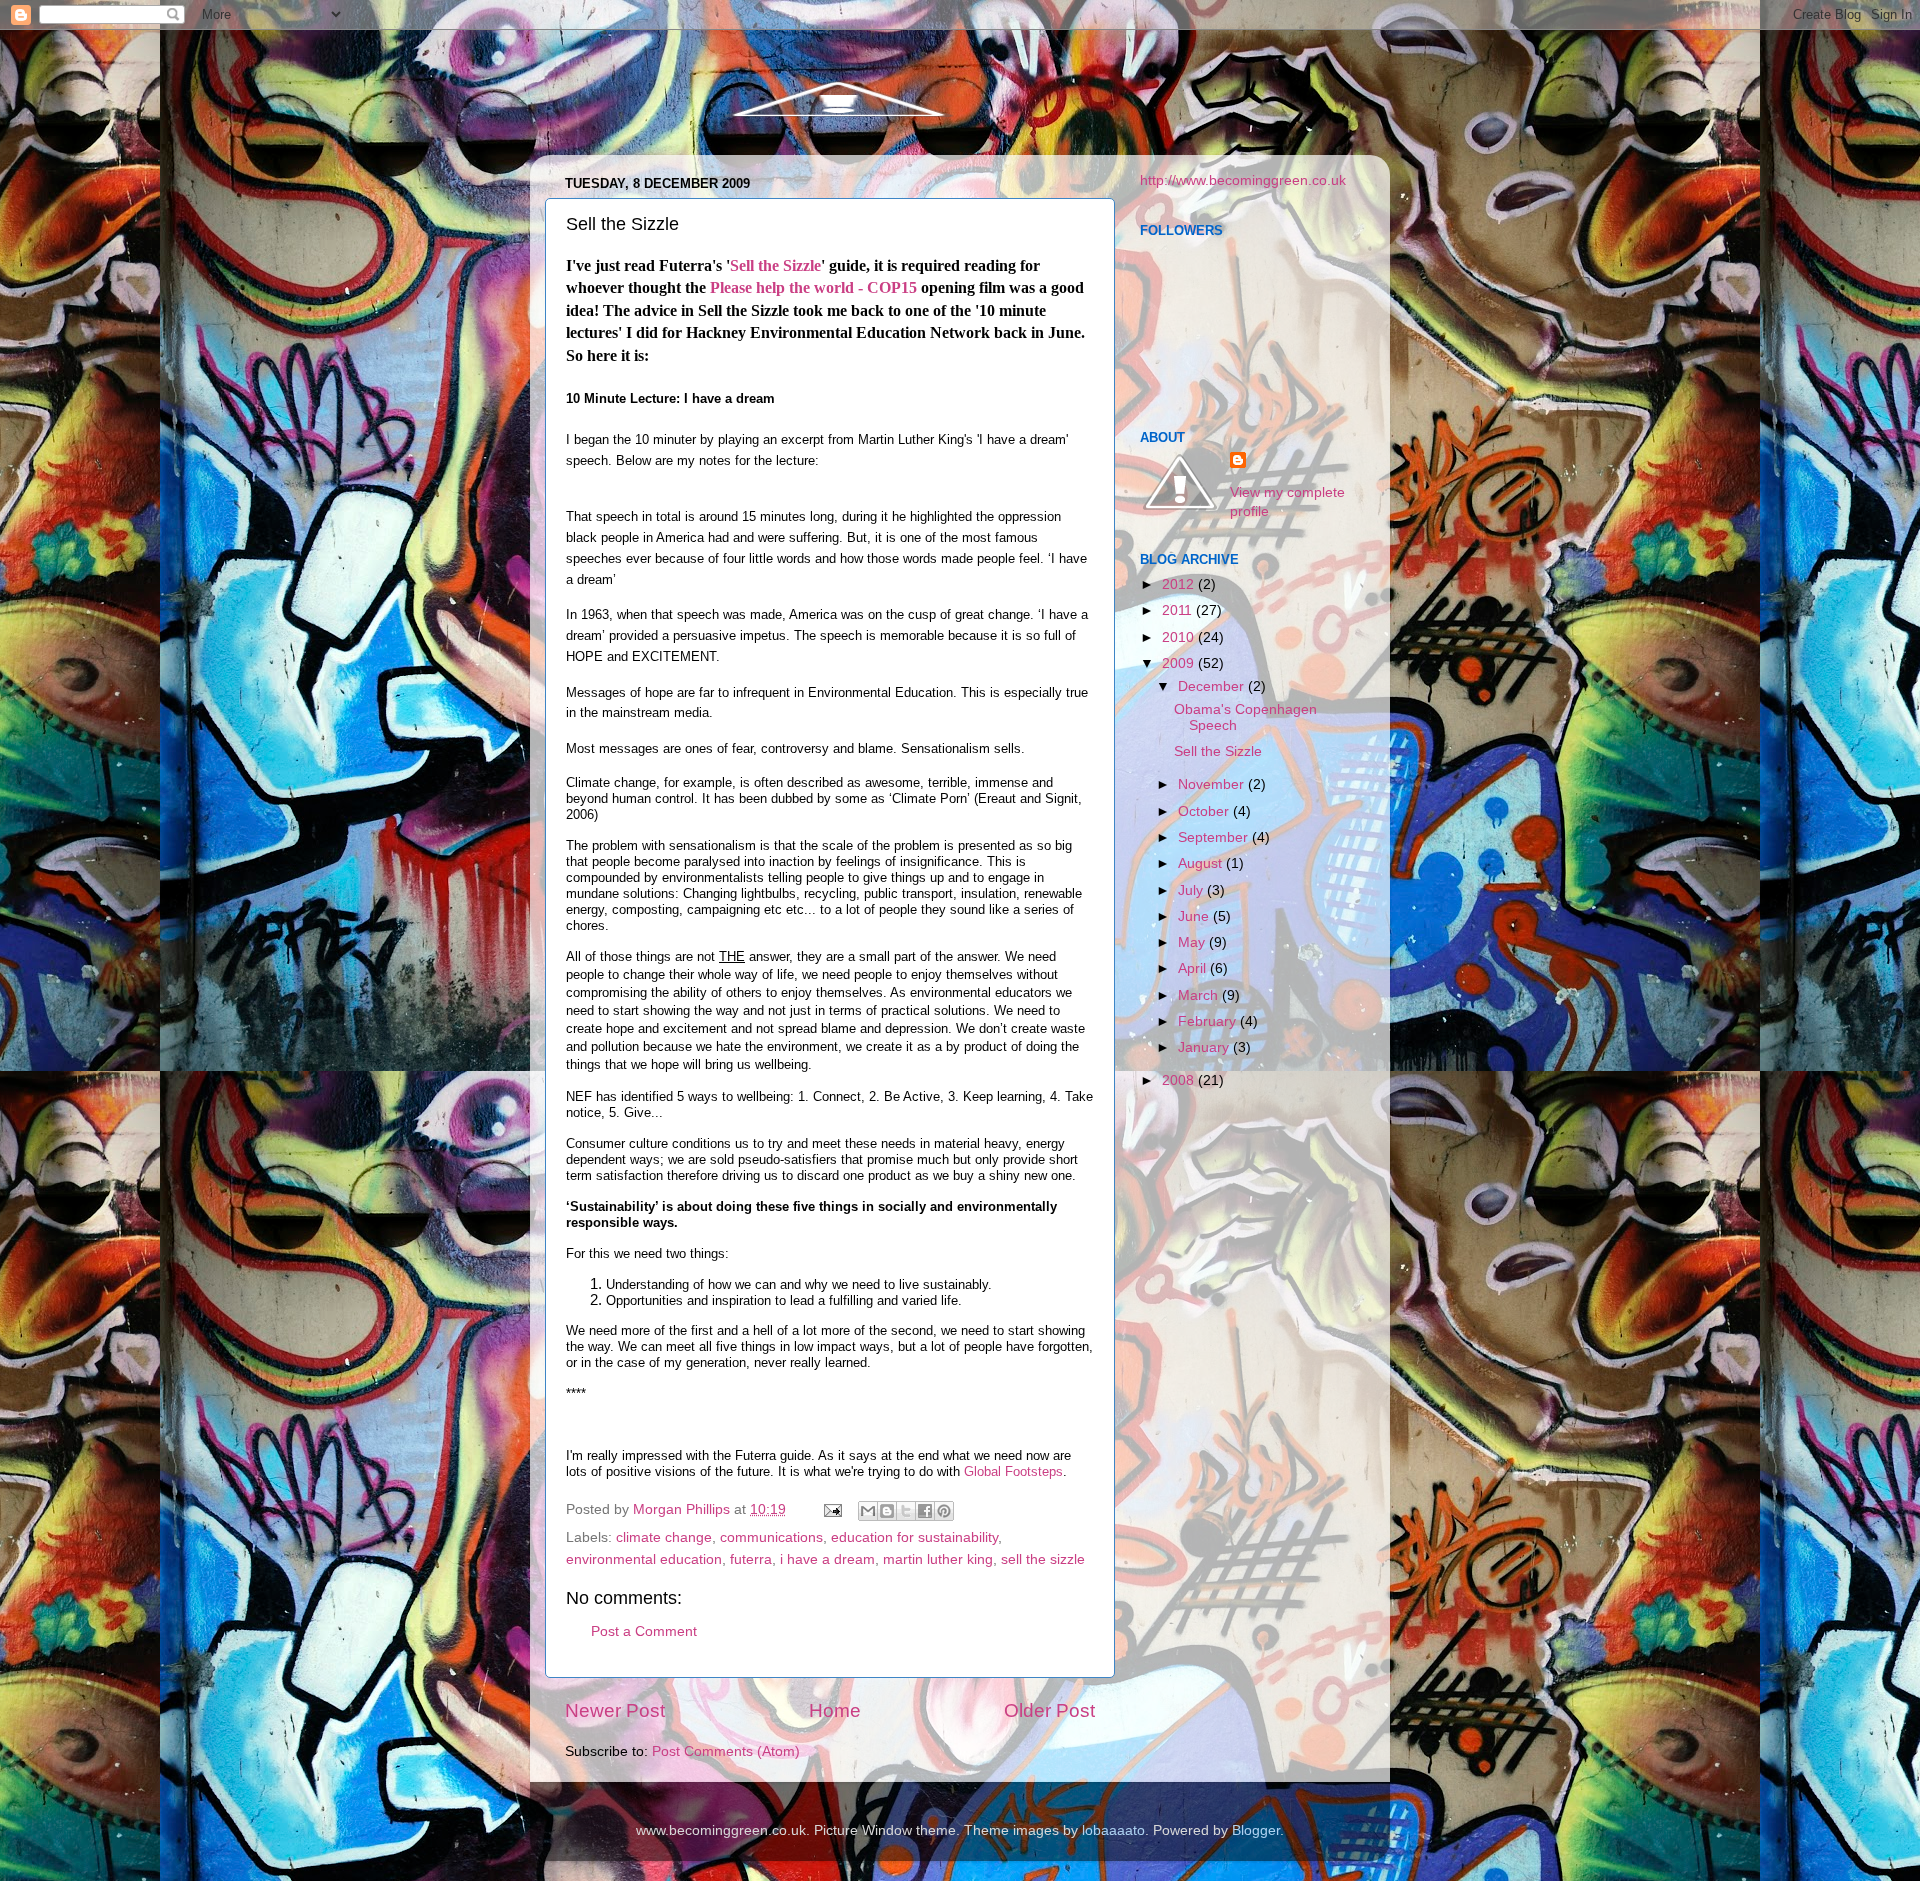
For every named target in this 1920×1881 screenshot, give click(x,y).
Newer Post (615, 1710)
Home (835, 1710)
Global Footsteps (1013, 1471)
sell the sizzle (1043, 1559)
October (1205, 811)
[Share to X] (906, 1511)
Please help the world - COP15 (813, 287)
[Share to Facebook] (925, 1511)
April (1194, 968)
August (1202, 863)
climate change (664, 1537)
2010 (1180, 637)
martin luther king (938, 1559)
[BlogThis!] (887, 1511)
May (1193, 942)
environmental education (644, 1559)
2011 (1179, 610)
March (1200, 995)
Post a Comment (644, 1631)
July (1192, 890)
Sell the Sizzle (775, 265)
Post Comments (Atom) (726, 1751)
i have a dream (827, 1559)
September (1215, 837)
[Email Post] (831, 1509)
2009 (1180, 663)
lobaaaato (1113, 1830)
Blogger (1256, 1830)
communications (771, 1537)
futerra (751, 1559)
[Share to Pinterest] (944, 1511)
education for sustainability (914, 1537)
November (1213, 784)
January (1205, 1047)
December (1213, 686)
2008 (1180, 1080)
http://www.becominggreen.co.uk (1243, 180)
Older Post (1049, 1710)
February (1209, 1021)
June (1195, 916)
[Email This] (868, 1511)
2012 (1180, 584)
